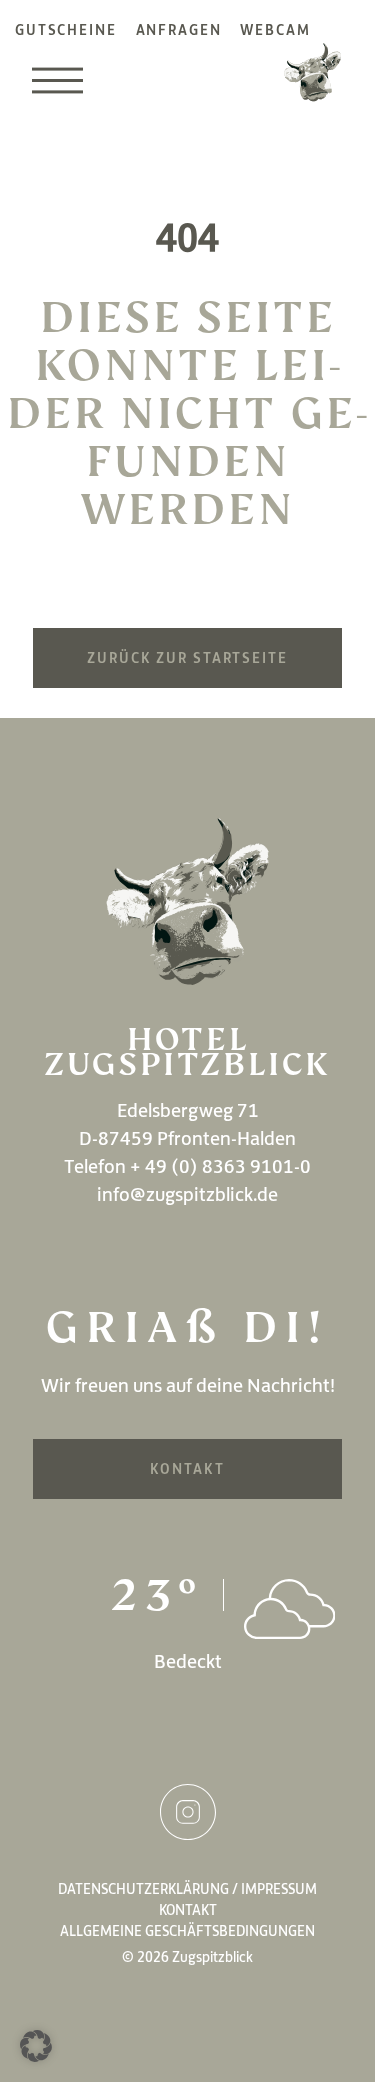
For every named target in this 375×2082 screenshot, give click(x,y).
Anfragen (179, 30)
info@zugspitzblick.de (187, 1194)
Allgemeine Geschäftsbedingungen (187, 1931)
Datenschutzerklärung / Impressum (187, 1889)
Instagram (188, 1812)
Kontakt (187, 1469)
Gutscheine (66, 30)
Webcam (275, 30)
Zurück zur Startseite (187, 658)
